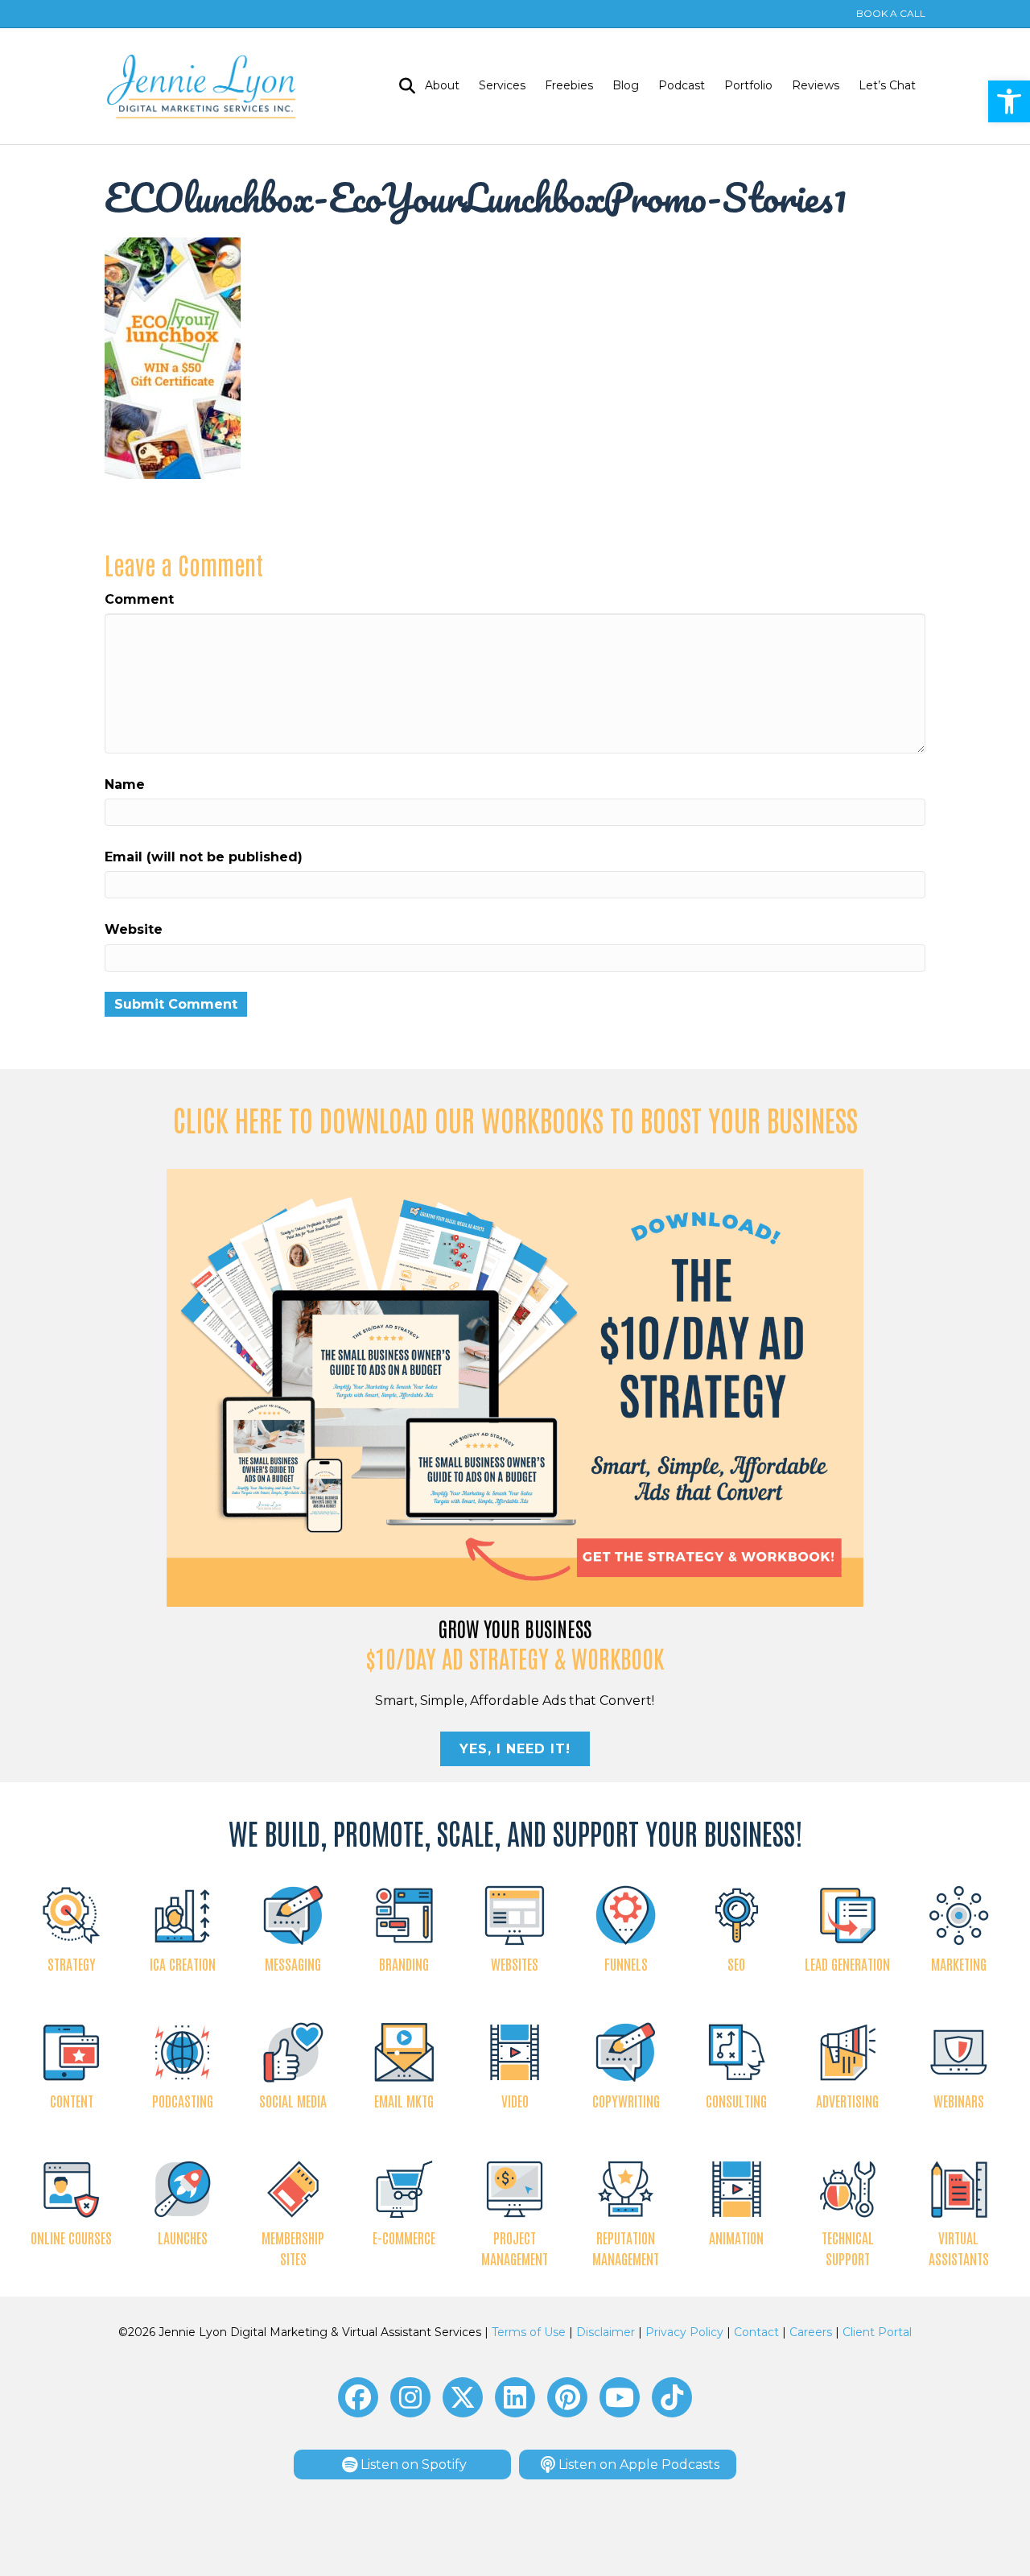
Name (125, 784)
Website (134, 929)
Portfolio (748, 85)
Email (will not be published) (204, 857)
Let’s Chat (887, 85)
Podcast (682, 85)
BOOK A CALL (891, 13)
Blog (626, 85)
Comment (139, 599)
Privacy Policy (684, 2332)
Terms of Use (529, 2332)
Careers (811, 2332)
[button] (1009, 101)
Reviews (816, 85)
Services (502, 85)
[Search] (402, 86)
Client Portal (877, 2332)
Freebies (569, 85)
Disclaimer (606, 2332)
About (442, 85)
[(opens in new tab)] (515, 1387)
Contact (756, 2332)
